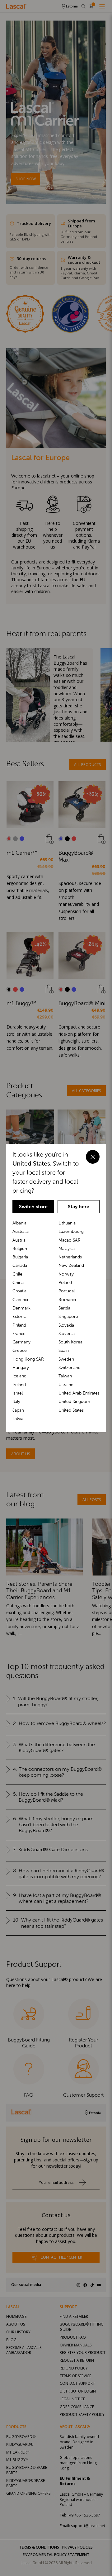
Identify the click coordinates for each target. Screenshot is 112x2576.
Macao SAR (70, 1240)
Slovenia (67, 1333)
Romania (67, 1300)
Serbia (64, 1308)
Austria (19, 1240)
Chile (17, 1274)
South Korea (70, 1342)
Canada (20, 1265)
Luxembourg (71, 1231)
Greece (20, 1350)
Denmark (21, 1308)
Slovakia (66, 1325)
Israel (18, 1393)
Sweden (66, 1359)
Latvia (18, 1419)
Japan (18, 1410)
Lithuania (67, 1223)
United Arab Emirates (79, 1393)
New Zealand (71, 1265)
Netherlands (70, 1257)
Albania (19, 1223)
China (18, 1282)
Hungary (21, 1367)
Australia (21, 1231)
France (19, 1333)
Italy (16, 1401)
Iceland (19, 1376)
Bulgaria (20, 1257)
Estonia (19, 1316)
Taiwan (65, 1376)
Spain (64, 1350)
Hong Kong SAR (28, 1359)
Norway (66, 1274)
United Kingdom (74, 1401)
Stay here (79, 1207)
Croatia (19, 1291)
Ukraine (66, 1385)
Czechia (20, 1300)
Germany (21, 1342)
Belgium (21, 1248)
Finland (19, 1325)
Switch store (33, 1207)
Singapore (68, 1316)
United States (71, 1410)
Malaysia (67, 1248)
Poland (65, 1282)
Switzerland (70, 1367)
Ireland (19, 1385)
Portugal (67, 1291)
